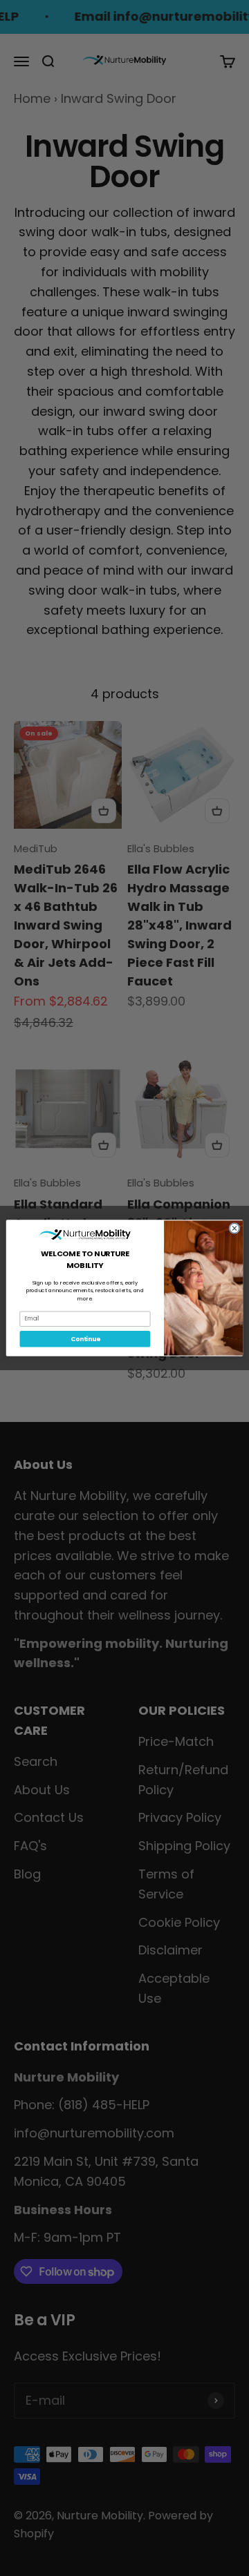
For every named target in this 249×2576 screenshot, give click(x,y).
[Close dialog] (234, 1228)
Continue (85, 1339)
